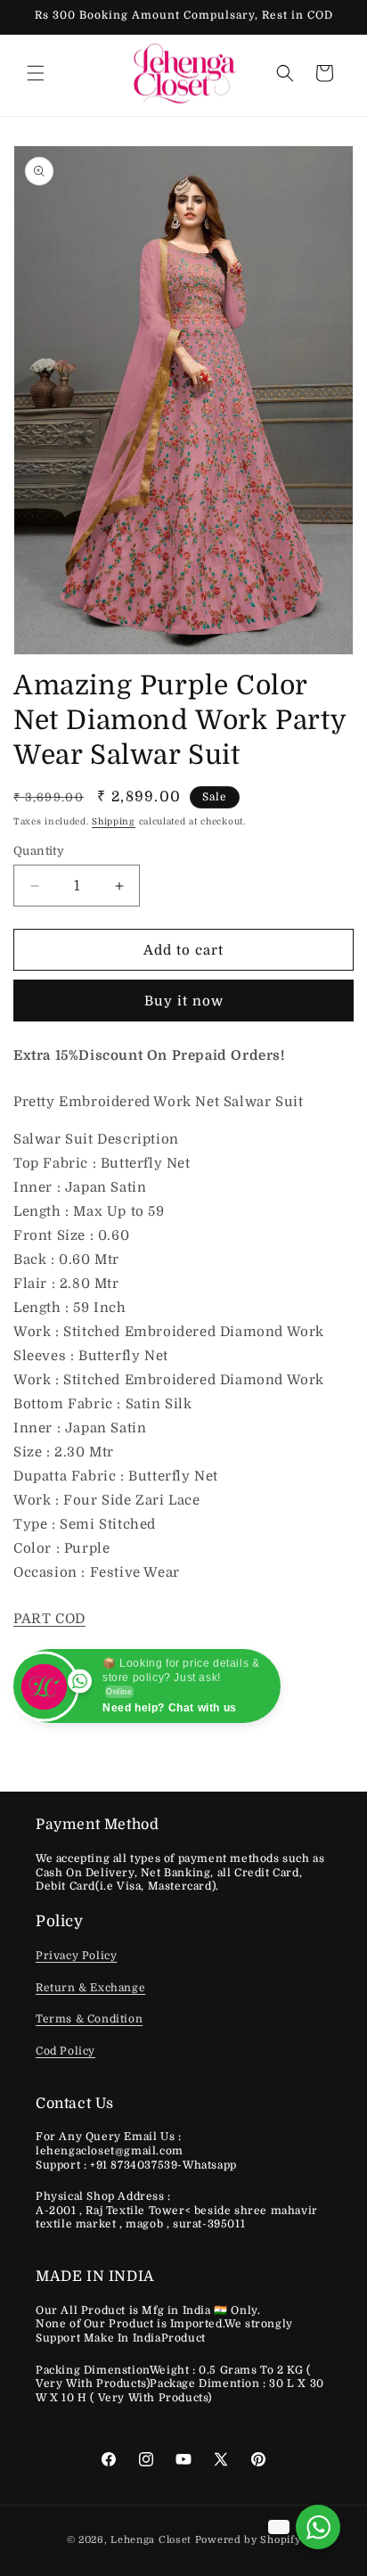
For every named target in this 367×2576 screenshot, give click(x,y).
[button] (36, 73)
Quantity (39, 851)
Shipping (114, 821)
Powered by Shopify (248, 2540)
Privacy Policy (76, 1956)
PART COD (49, 1619)
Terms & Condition (89, 2019)
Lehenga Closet (151, 2540)
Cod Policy (65, 2051)
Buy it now (184, 1001)
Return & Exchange (90, 1988)
